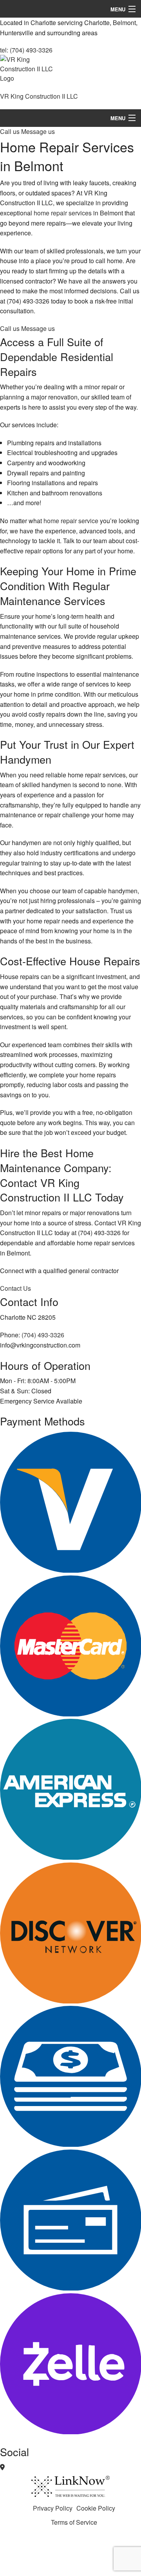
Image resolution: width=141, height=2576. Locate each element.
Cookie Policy (96, 2508)
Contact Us (15, 1288)
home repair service (71, 521)
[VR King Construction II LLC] (29, 72)
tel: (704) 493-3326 (26, 50)
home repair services (63, 213)
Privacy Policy (53, 2508)
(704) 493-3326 (43, 1335)
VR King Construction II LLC (39, 96)
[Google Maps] (2, 2467)
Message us (38, 131)
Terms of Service (74, 2522)
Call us (11, 131)
